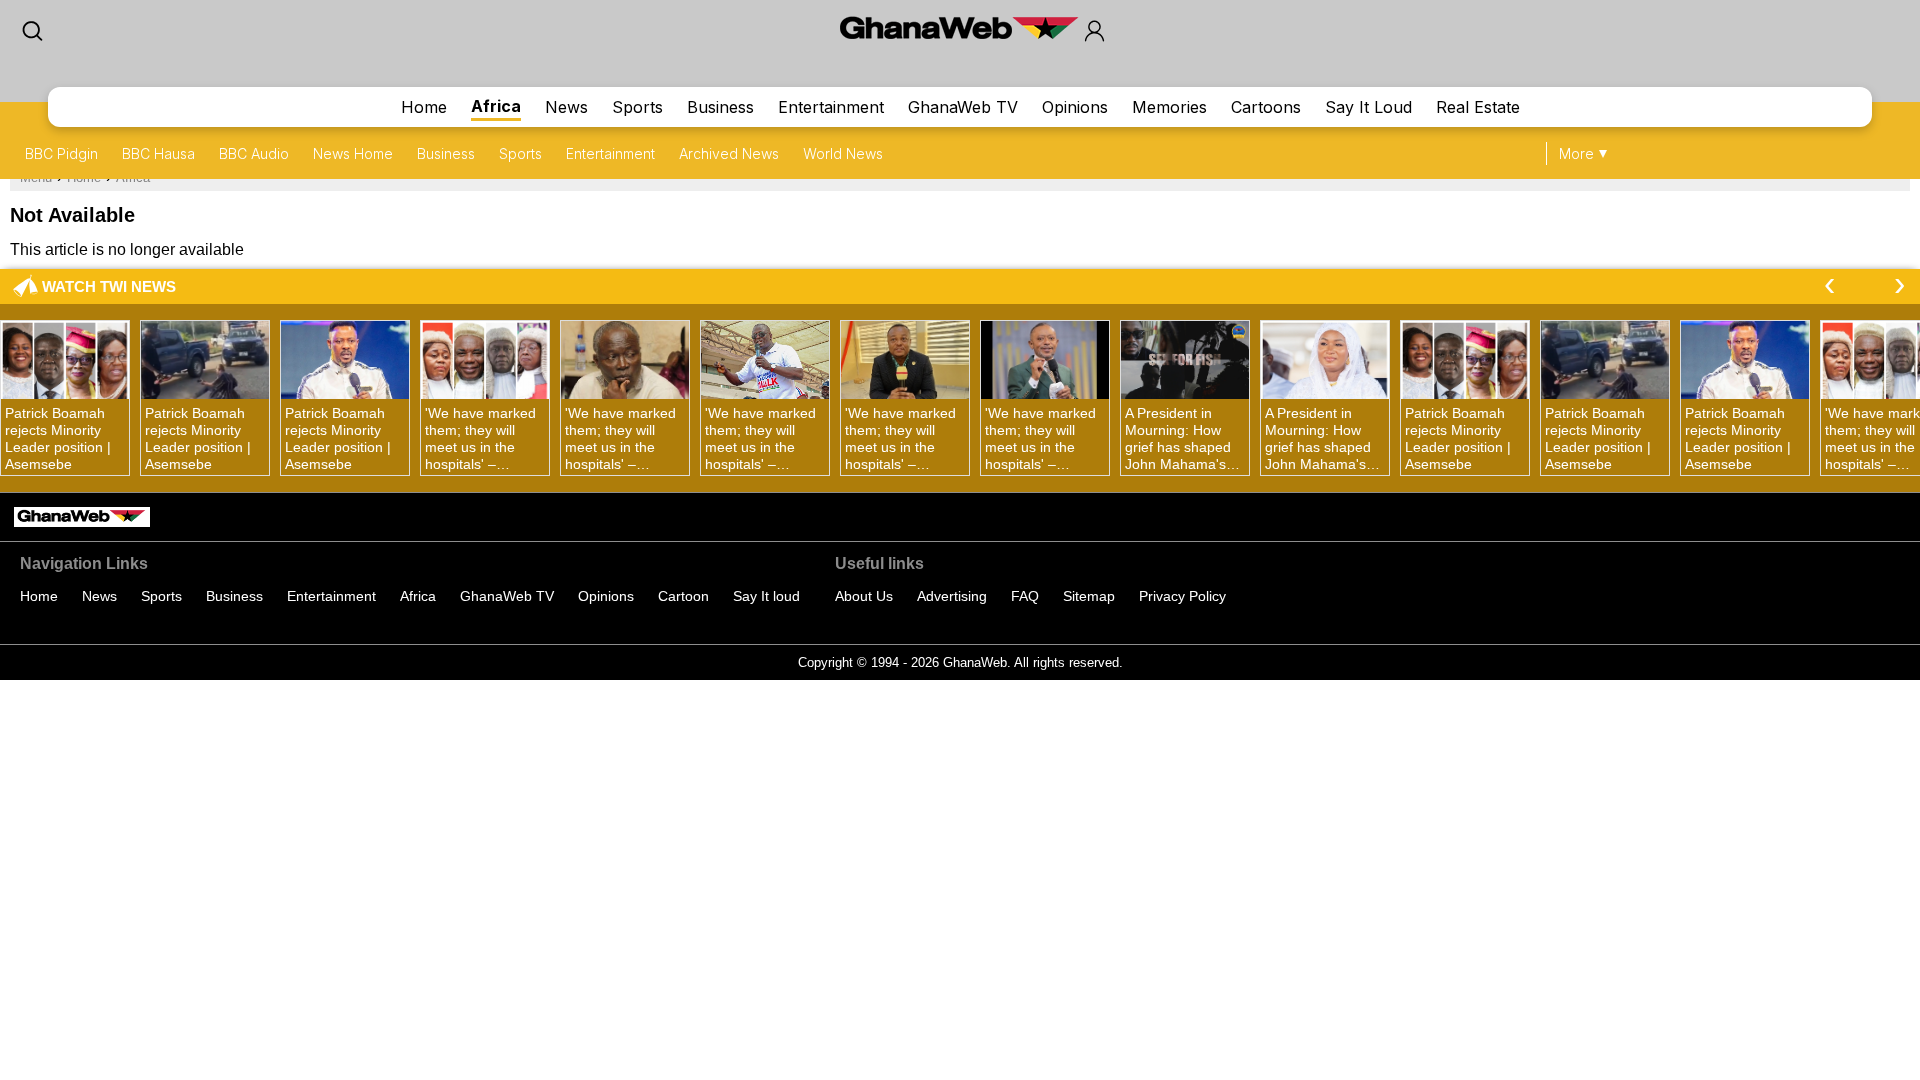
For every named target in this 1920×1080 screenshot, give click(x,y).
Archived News (729, 153)
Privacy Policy (1182, 596)
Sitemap (1089, 596)
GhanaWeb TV (963, 107)
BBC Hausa (158, 153)
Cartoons (1266, 107)
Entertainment (831, 107)
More (1576, 153)
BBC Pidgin (61, 153)
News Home (353, 153)
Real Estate (1478, 107)
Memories (1169, 107)
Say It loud (766, 596)
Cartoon (683, 596)
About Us (864, 596)
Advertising (952, 596)
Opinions (1075, 107)
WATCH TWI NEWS (109, 286)
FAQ (1025, 596)
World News (843, 153)
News (566, 107)
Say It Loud (1368, 107)
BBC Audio (254, 153)
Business (720, 107)
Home (424, 107)
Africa (496, 106)
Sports (637, 107)
